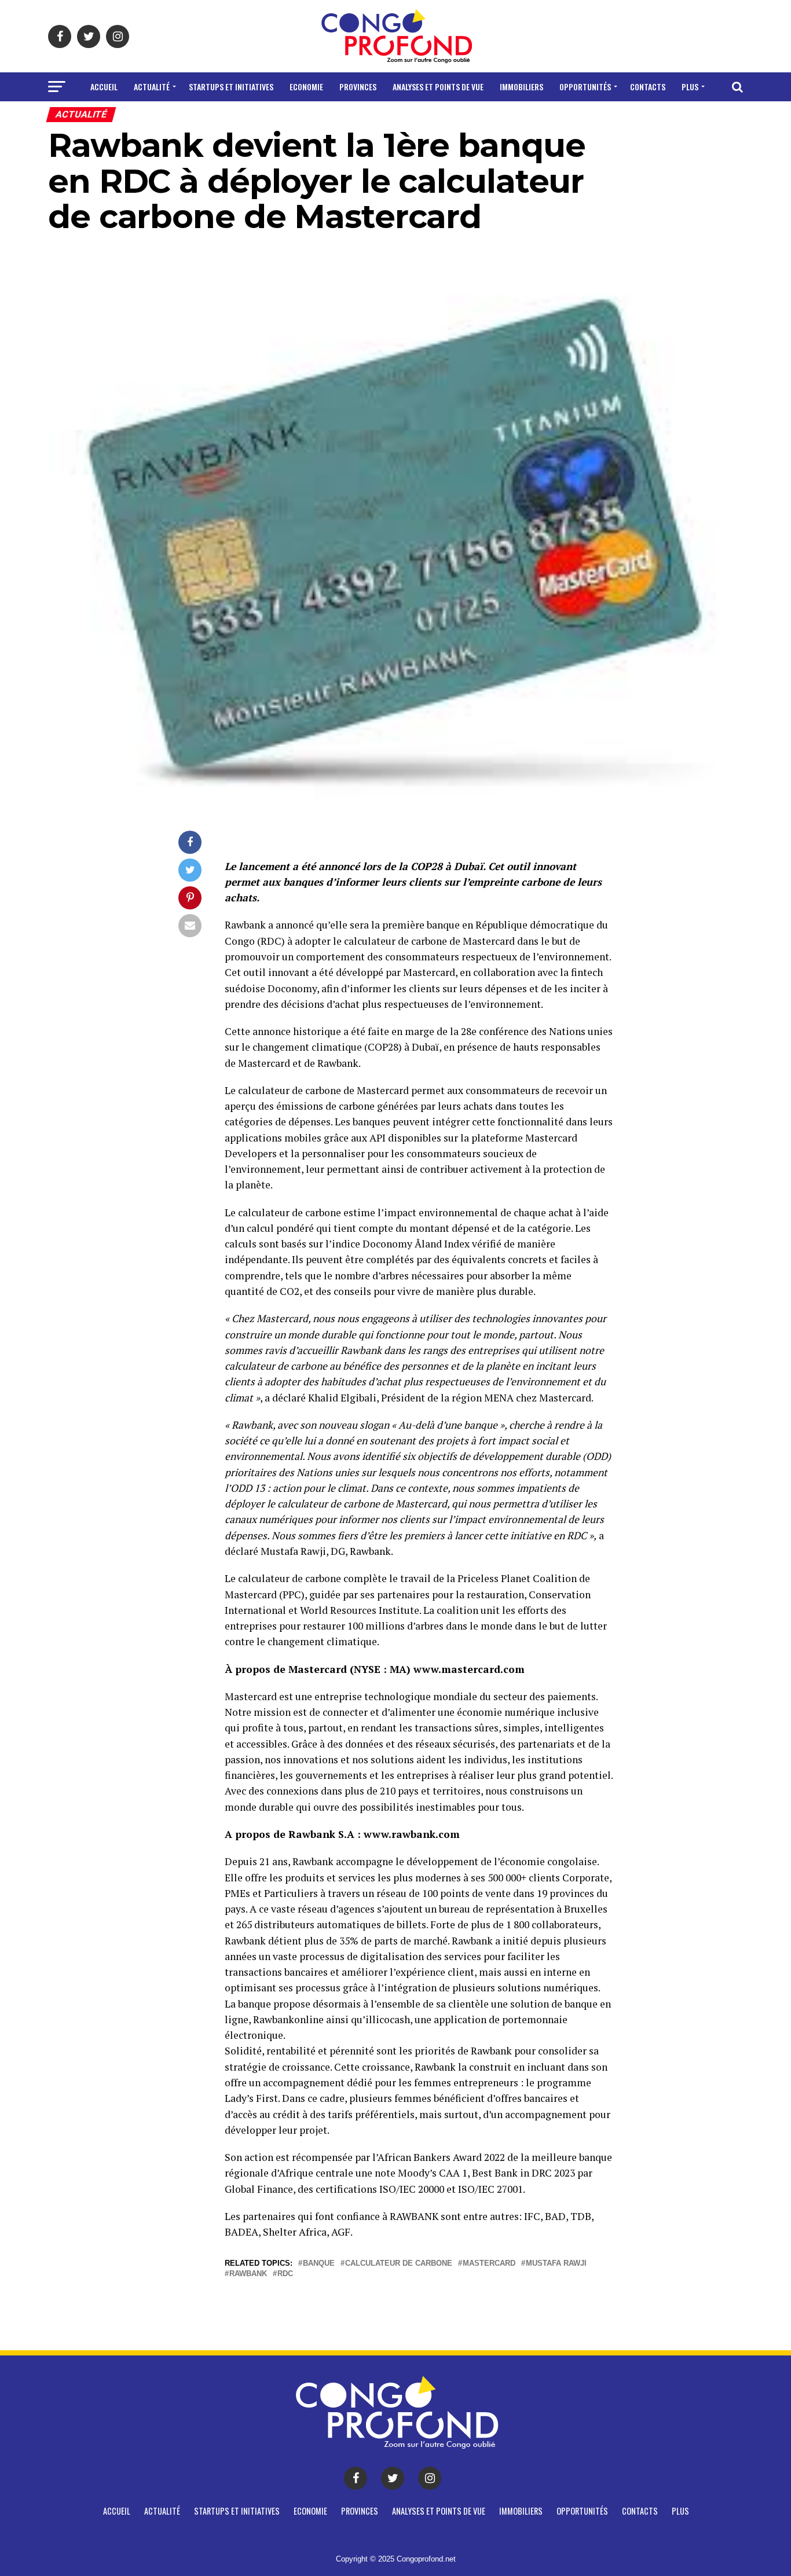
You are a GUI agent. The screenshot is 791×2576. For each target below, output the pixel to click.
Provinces (358, 87)
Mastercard (489, 2264)
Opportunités (585, 87)
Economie (306, 87)
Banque (319, 2264)
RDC (285, 2274)
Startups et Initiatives (231, 87)
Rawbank (248, 2274)
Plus (690, 87)
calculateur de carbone (399, 2264)
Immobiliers (521, 87)
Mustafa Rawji (556, 2264)
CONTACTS (648, 87)
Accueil (104, 87)
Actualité (152, 87)
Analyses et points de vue (438, 87)
